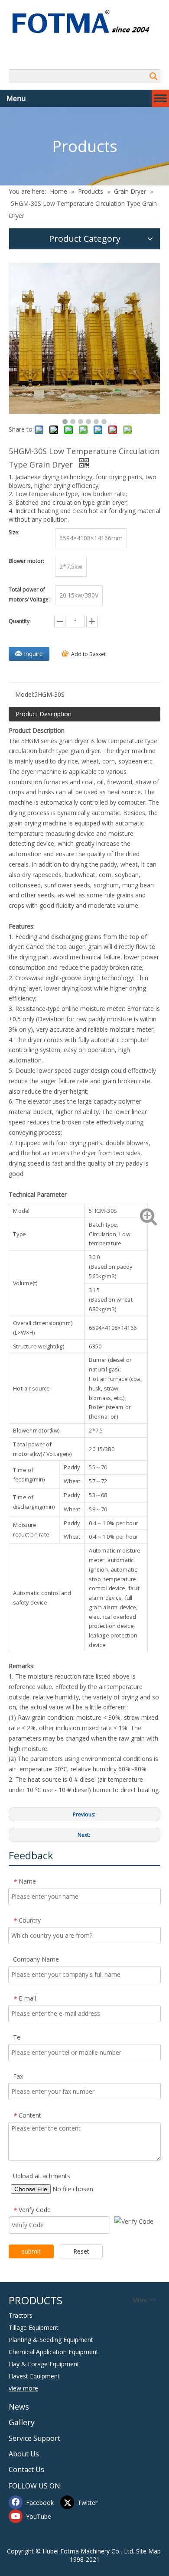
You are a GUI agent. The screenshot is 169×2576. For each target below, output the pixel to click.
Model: (25, 694)
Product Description (44, 714)
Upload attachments (42, 2176)
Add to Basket (88, 654)
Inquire (33, 654)
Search (153, 76)
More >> (144, 2300)
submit (31, 2251)
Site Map (148, 2551)
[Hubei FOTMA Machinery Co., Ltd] (84, 23)
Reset (81, 2251)
